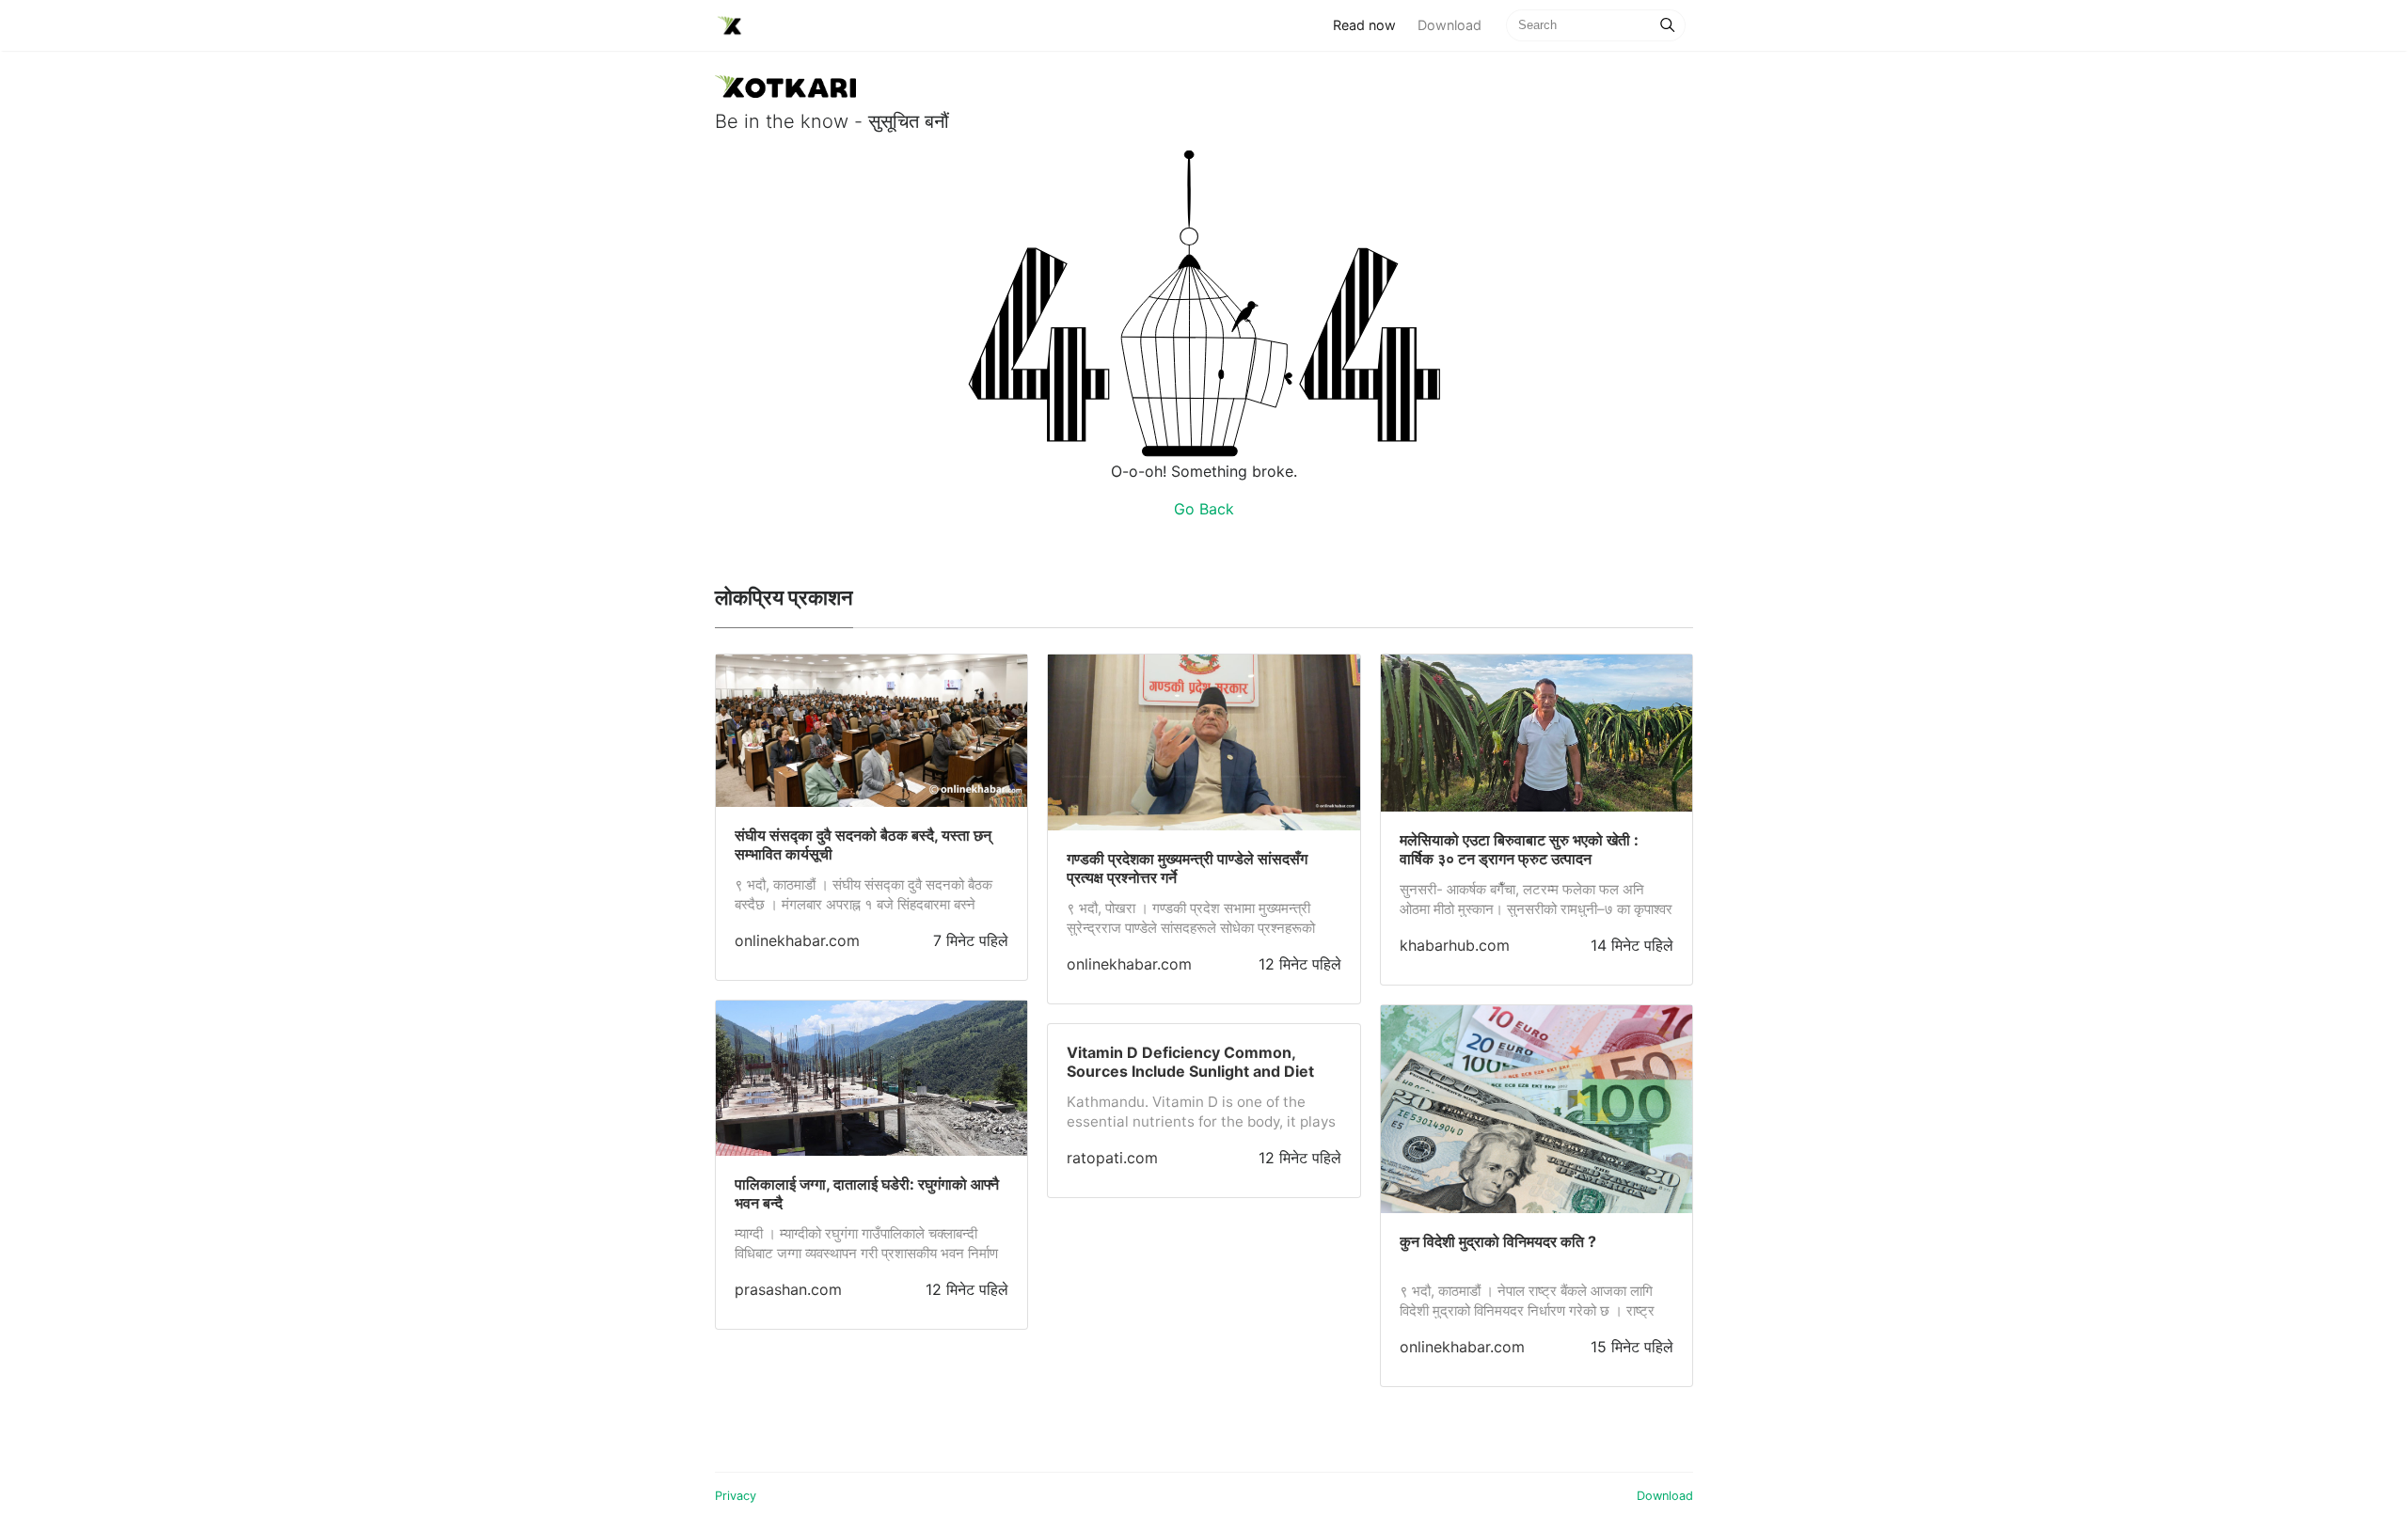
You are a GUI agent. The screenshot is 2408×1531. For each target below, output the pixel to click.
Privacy (736, 1496)
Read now (1370, 24)
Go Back (1204, 509)
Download (1450, 25)
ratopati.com (1112, 1158)
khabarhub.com (1455, 945)
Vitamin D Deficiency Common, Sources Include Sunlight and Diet (1190, 1062)
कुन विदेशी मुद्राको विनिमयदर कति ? (1498, 1241)
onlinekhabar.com (797, 940)
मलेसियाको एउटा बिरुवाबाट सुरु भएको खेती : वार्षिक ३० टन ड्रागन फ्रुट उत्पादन (1519, 849)
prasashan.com (788, 1289)
